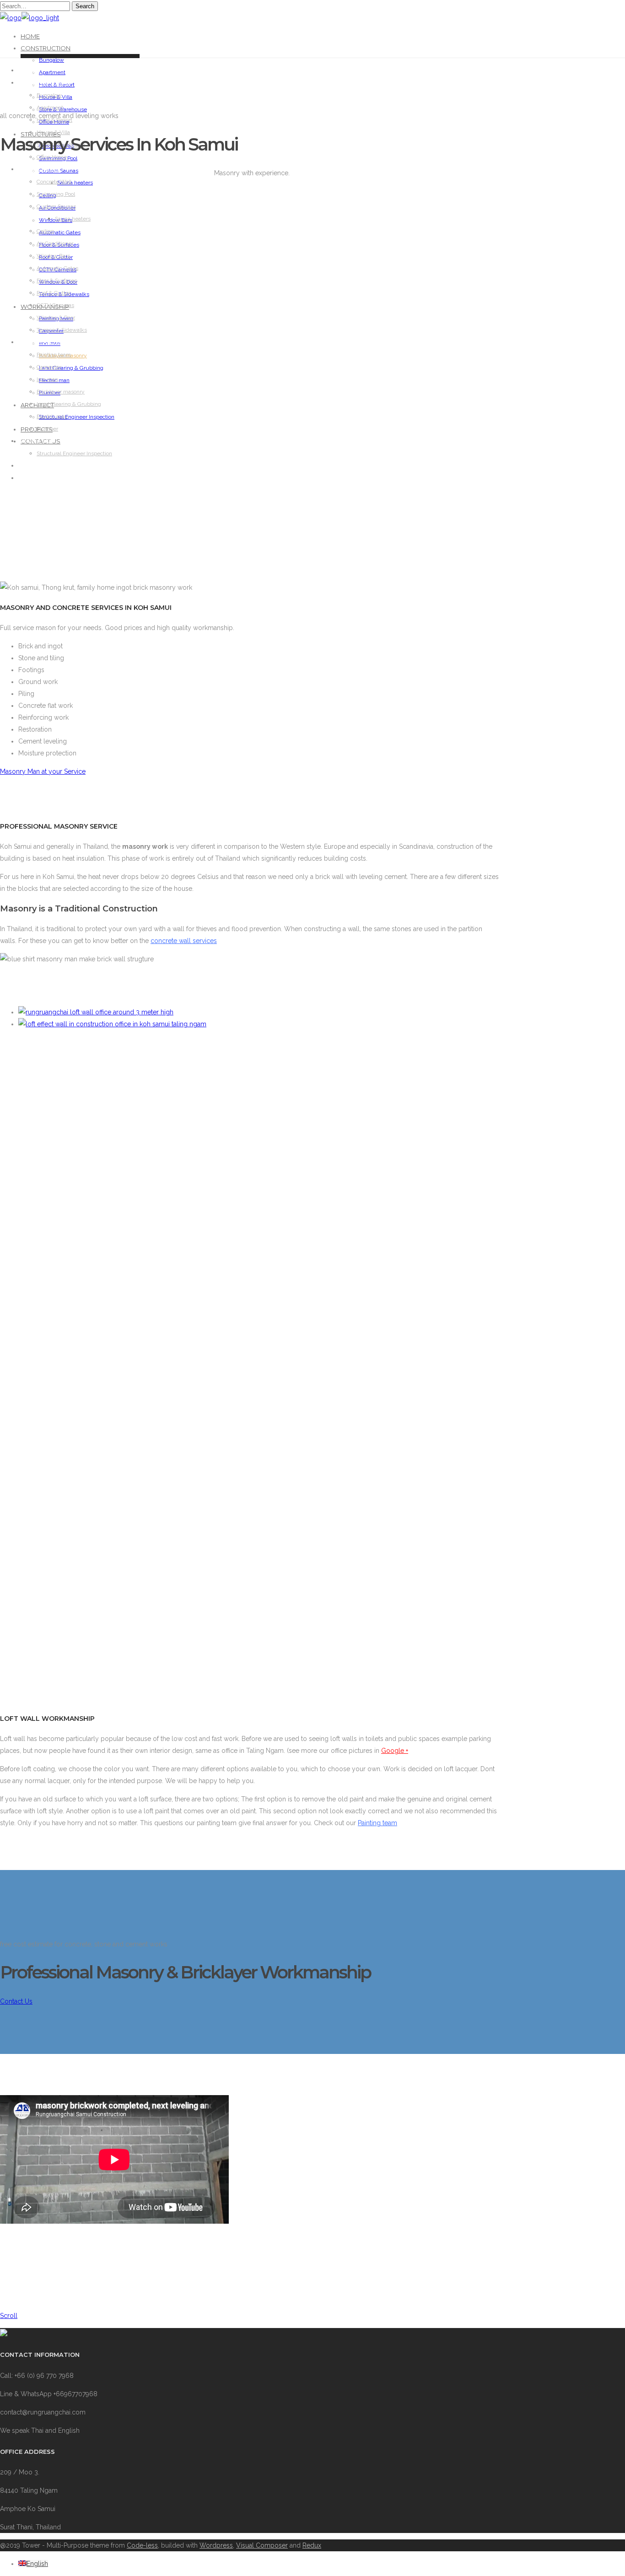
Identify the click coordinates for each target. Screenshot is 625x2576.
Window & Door (56, 318)
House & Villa (53, 132)
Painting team (54, 355)
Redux (312, 2545)
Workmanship (42, 342)
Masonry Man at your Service (43, 771)
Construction (46, 48)
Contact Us (39, 478)
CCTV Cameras (55, 305)
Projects (35, 466)
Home (30, 36)
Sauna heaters (75, 183)
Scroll (9, 2316)
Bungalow (51, 60)
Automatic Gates (60, 232)
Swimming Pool (56, 194)
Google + (395, 1751)
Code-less (142, 2545)
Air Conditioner (55, 243)
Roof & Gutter (54, 293)
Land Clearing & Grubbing (71, 368)
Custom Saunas (56, 206)
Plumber (47, 429)
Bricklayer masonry (61, 392)
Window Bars (53, 256)
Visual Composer (262, 2545)
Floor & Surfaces (57, 280)
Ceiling (45, 231)
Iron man (47, 379)
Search (85, 6)
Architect (37, 441)
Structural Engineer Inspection (77, 417)
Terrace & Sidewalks (62, 330)
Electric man (52, 416)
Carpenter (49, 367)
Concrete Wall (54, 182)
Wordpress (216, 2545)
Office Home (52, 157)
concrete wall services (184, 941)
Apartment (52, 72)
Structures (40, 169)
